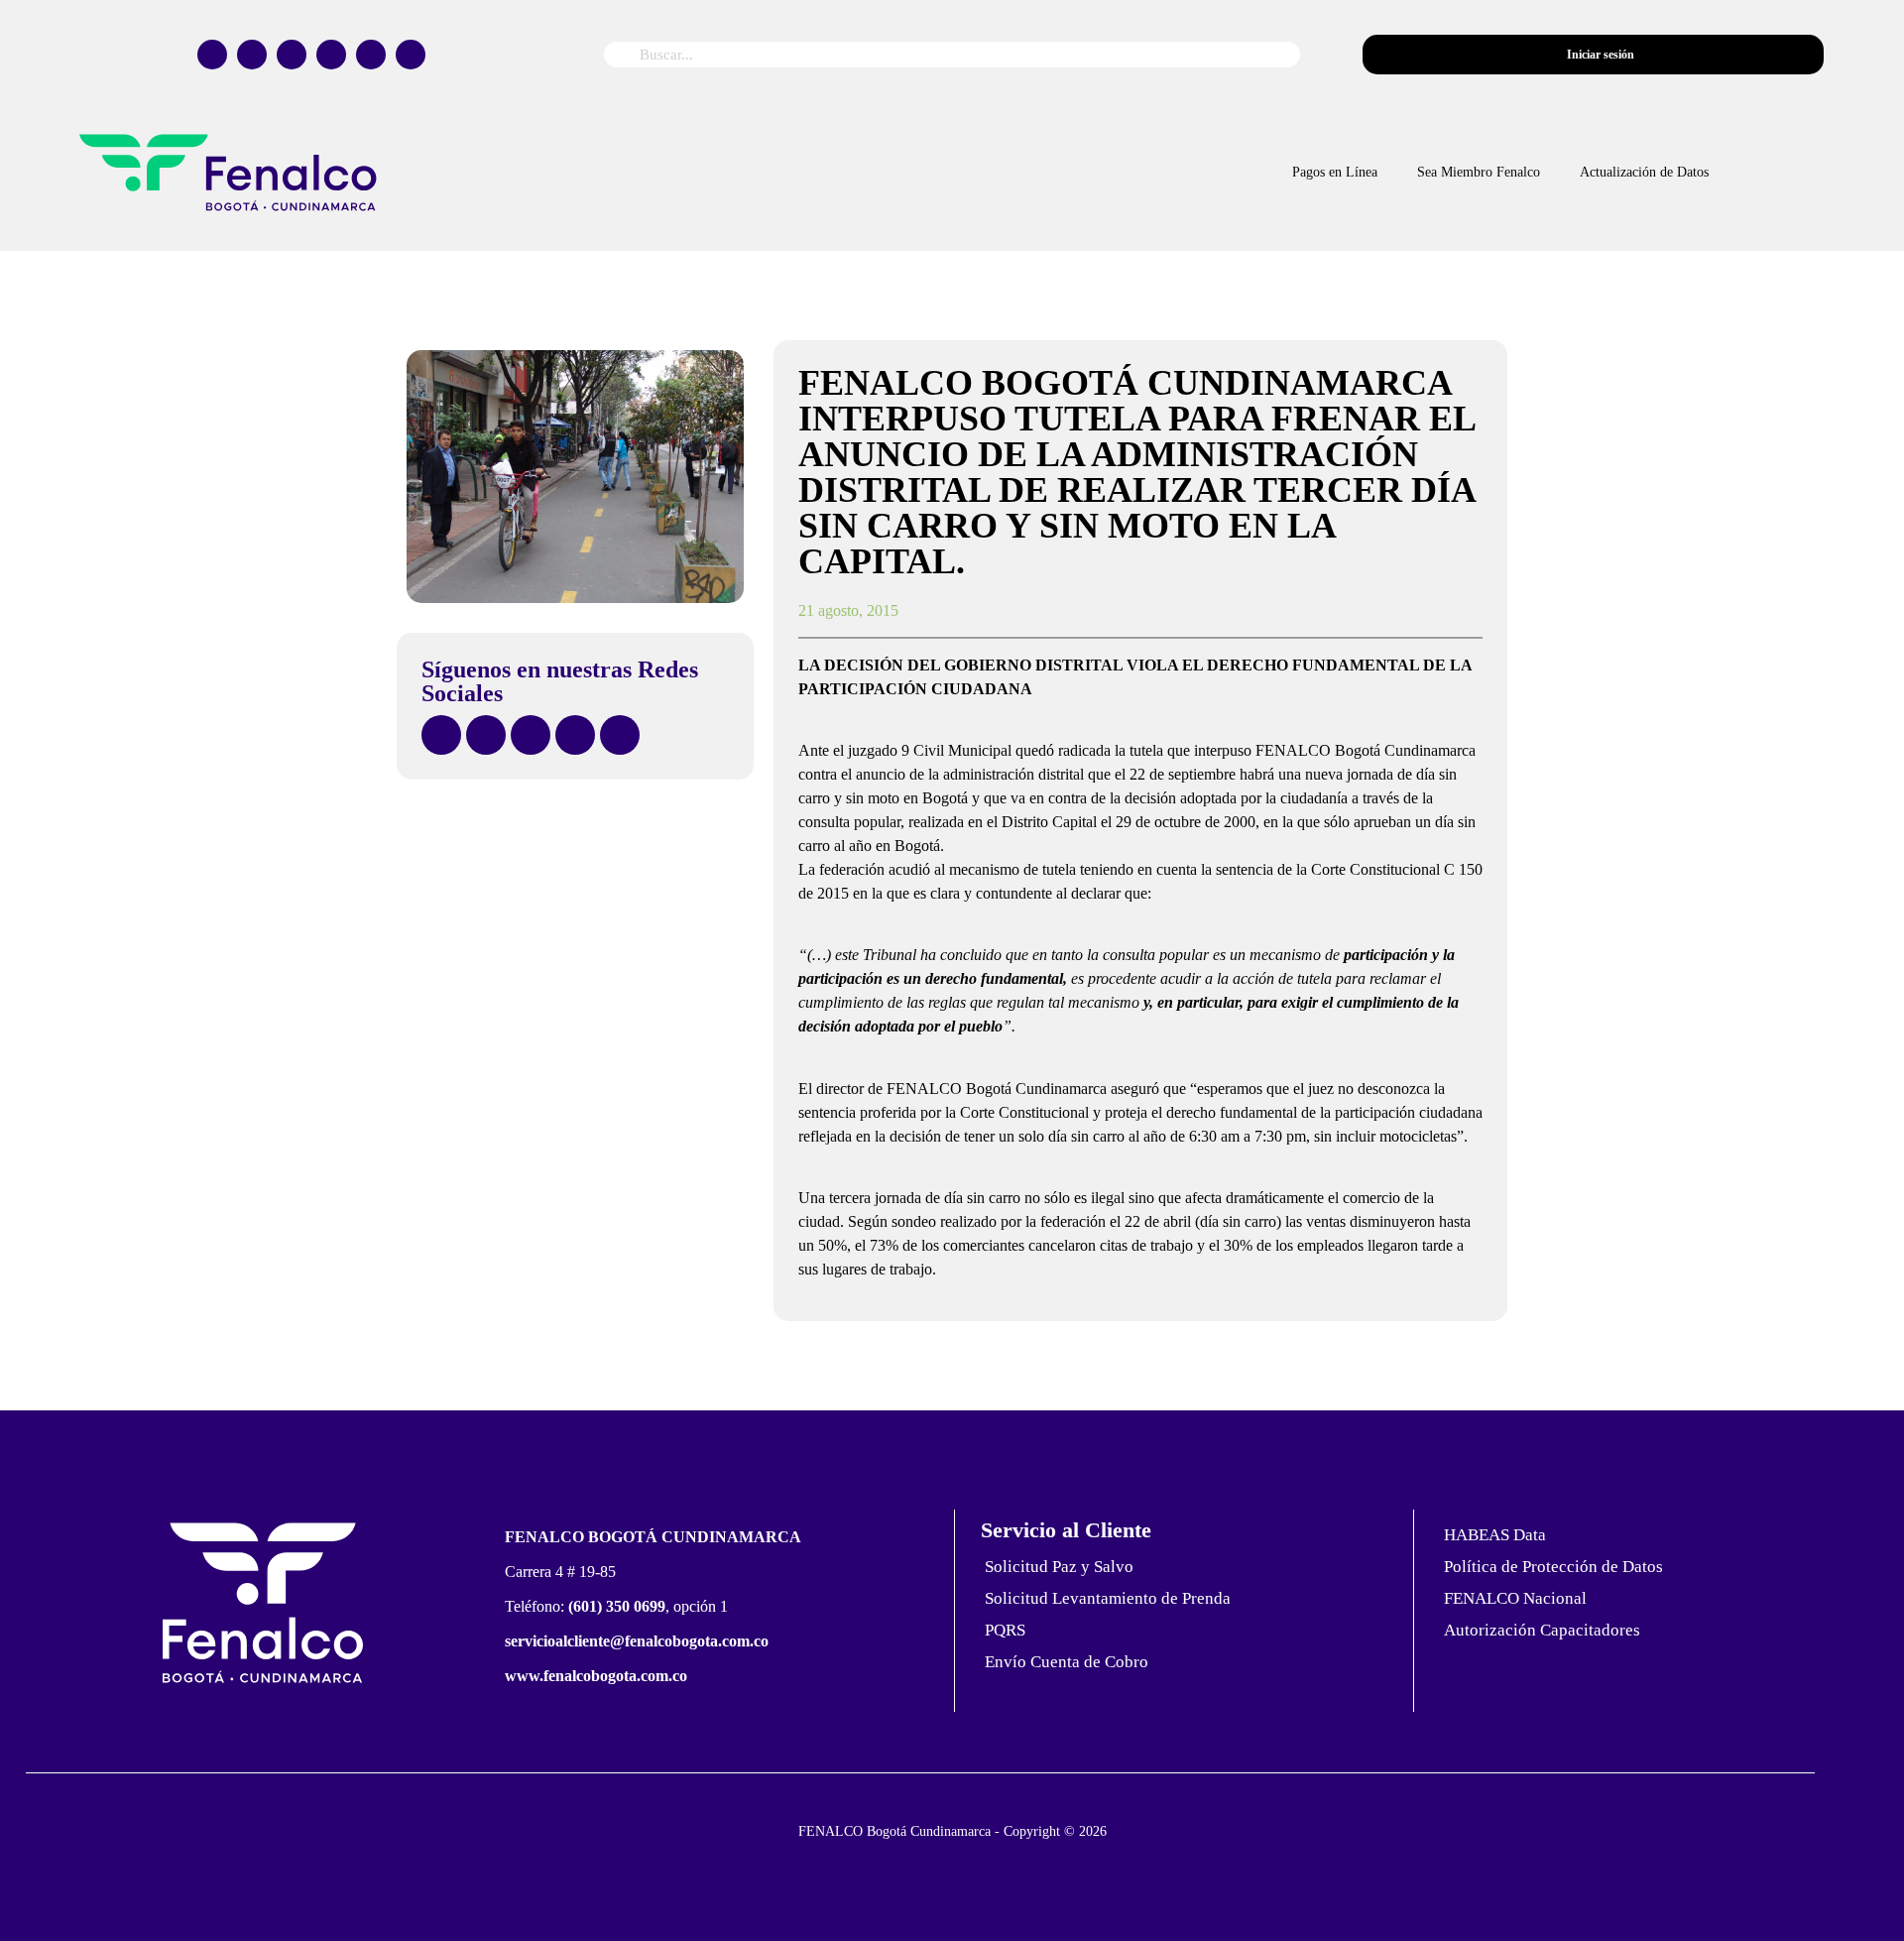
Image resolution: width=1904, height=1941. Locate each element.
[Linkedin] (411, 55)
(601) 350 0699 (617, 1606)
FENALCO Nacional (1515, 1598)
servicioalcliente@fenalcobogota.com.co (637, 1641)
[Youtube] (371, 55)
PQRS (1005, 1630)
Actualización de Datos (1644, 172)
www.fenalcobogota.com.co (596, 1676)
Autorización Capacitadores (1542, 1630)
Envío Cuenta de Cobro (1067, 1662)
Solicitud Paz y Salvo (1059, 1567)
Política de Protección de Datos (1553, 1567)
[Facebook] (212, 55)
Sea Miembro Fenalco (1479, 172)
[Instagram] (292, 55)
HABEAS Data (1495, 1535)
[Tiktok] (331, 55)
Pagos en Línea (1335, 172)
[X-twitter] (252, 55)
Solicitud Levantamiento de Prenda (1108, 1598)
